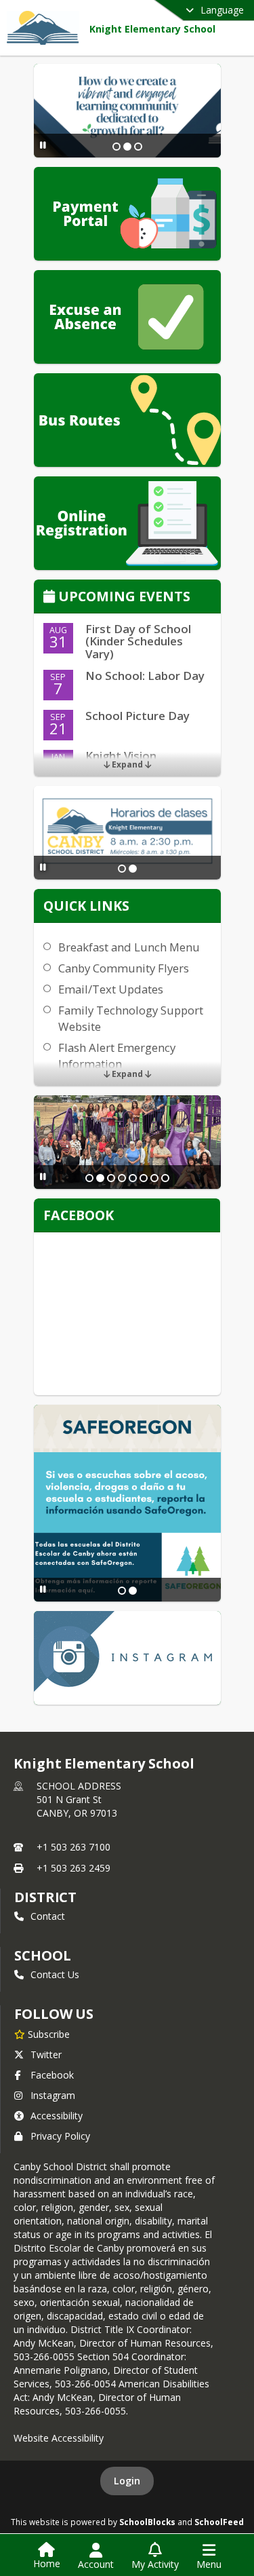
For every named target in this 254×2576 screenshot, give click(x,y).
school (42, 1955)
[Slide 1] (117, 147)
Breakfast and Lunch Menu (129, 947)
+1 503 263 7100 (73, 1847)
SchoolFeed (219, 2522)
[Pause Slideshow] (43, 145)
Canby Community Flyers (124, 968)
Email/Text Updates (111, 989)
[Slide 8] (165, 1178)
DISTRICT (45, 1897)
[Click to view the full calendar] (51, 598)
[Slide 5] (133, 1178)
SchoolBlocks (147, 2522)
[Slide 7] (154, 1178)
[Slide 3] (138, 147)
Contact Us (55, 1974)
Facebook (52, 2075)
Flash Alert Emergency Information (117, 1056)
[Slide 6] (144, 1178)
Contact (48, 1916)
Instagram (53, 2095)
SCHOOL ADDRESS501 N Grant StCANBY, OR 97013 (79, 1799)
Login (127, 2481)
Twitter (46, 2054)
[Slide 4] (122, 1178)
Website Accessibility (59, 2438)
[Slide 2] (127, 147)
